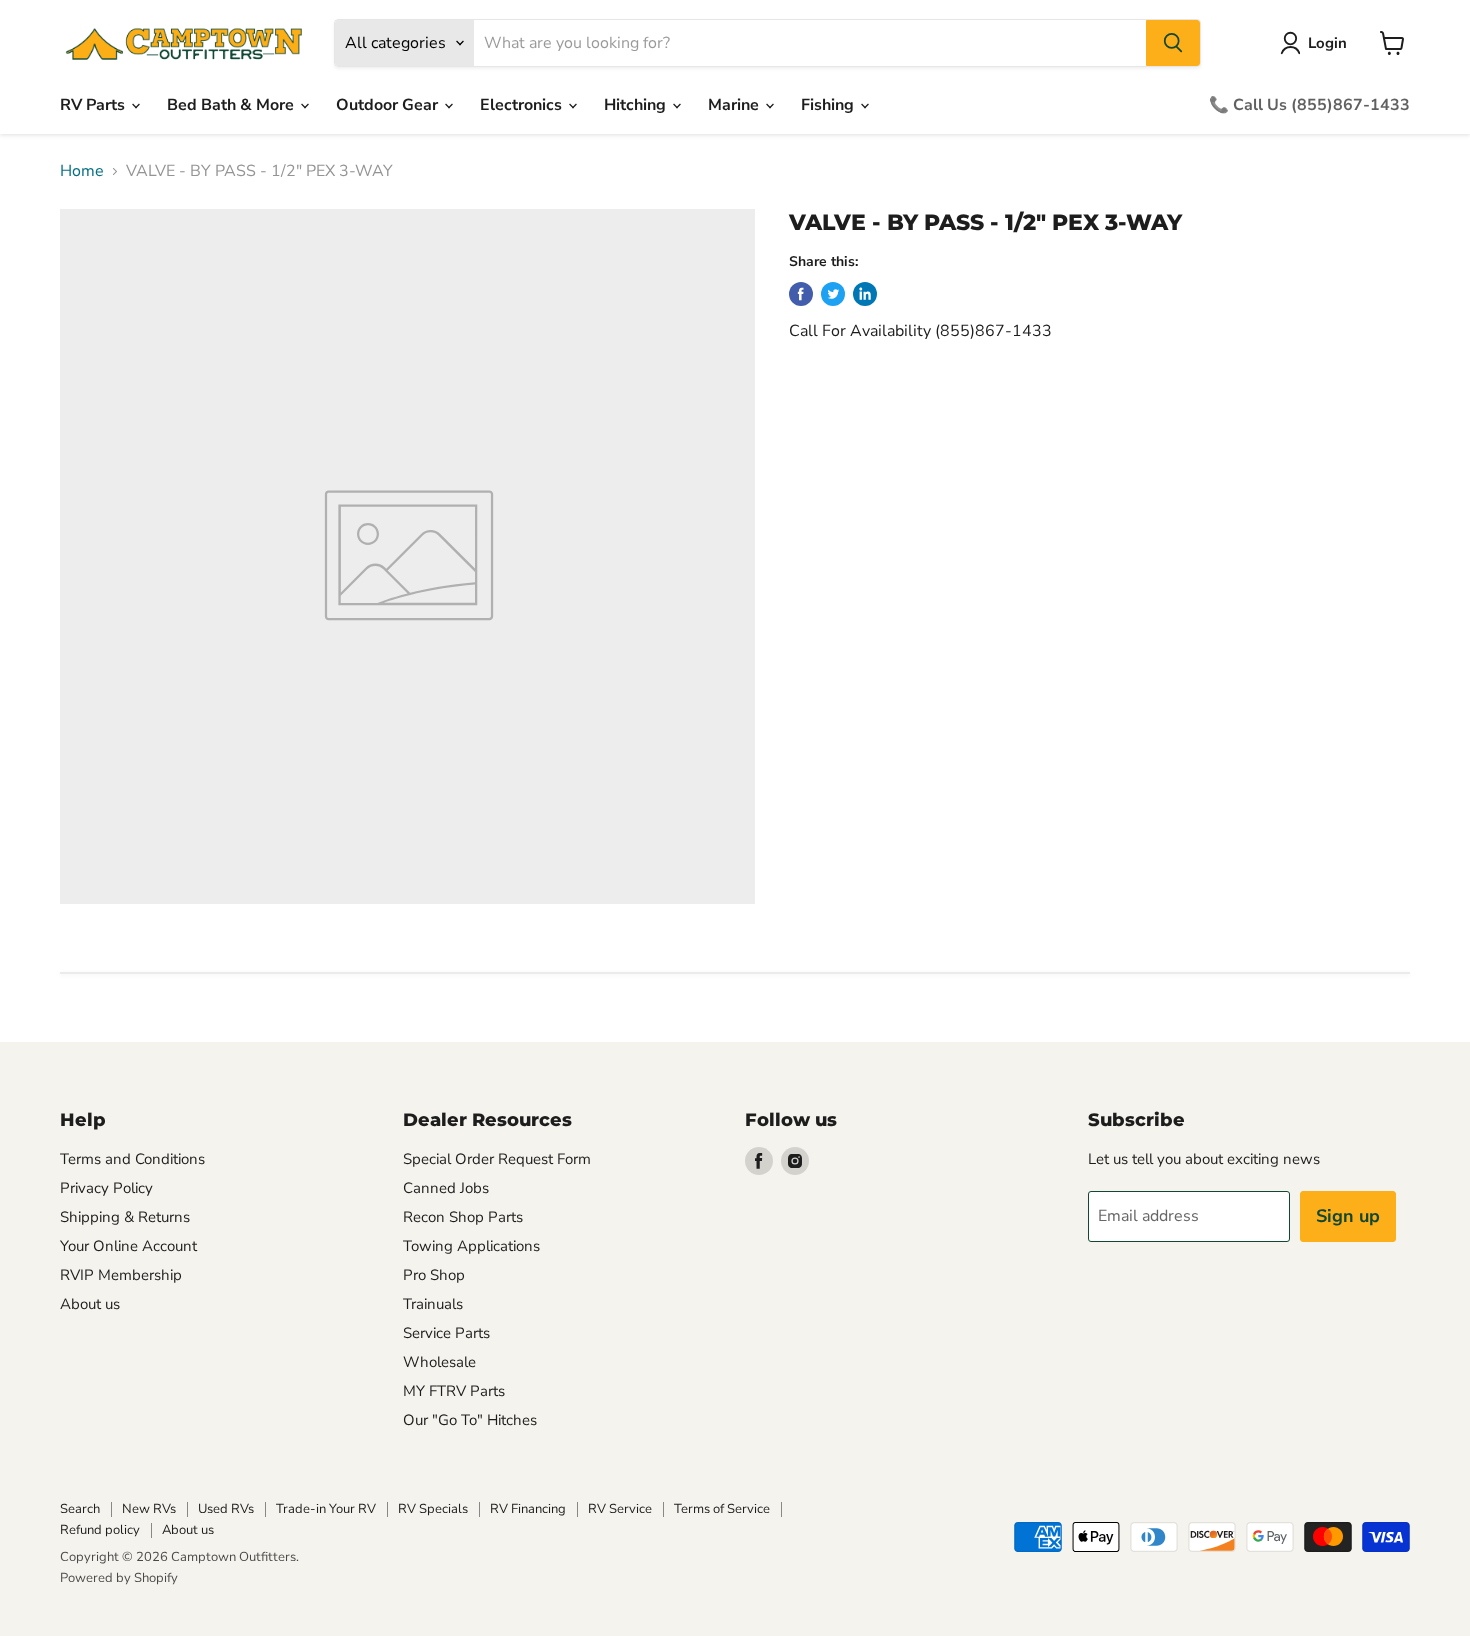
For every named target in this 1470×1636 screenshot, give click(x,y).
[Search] (1173, 43)
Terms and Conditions (132, 1159)
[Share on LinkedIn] (865, 294)
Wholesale (439, 1362)
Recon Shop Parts (463, 1217)
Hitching (637, 105)
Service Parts (446, 1333)
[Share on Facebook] (801, 294)
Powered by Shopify (119, 1578)
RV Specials (433, 1509)
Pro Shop (434, 1275)
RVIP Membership (121, 1275)
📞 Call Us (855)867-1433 (1309, 105)
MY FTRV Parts (454, 1391)
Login (1327, 43)
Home (82, 171)
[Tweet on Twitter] (833, 294)
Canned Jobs (446, 1188)
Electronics (523, 105)
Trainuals (433, 1304)
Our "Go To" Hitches (470, 1420)
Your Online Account (128, 1246)
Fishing (829, 105)
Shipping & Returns (125, 1217)
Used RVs (226, 1509)
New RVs (149, 1509)
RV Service (620, 1509)
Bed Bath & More (232, 105)
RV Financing (528, 1509)
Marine (735, 105)
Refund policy (100, 1530)
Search (80, 1509)
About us (90, 1304)
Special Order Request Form (497, 1159)
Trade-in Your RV (326, 1509)
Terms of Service (722, 1509)
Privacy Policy (106, 1188)
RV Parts (94, 105)
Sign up (1348, 1216)
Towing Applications (471, 1246)
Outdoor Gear (389, 105)
